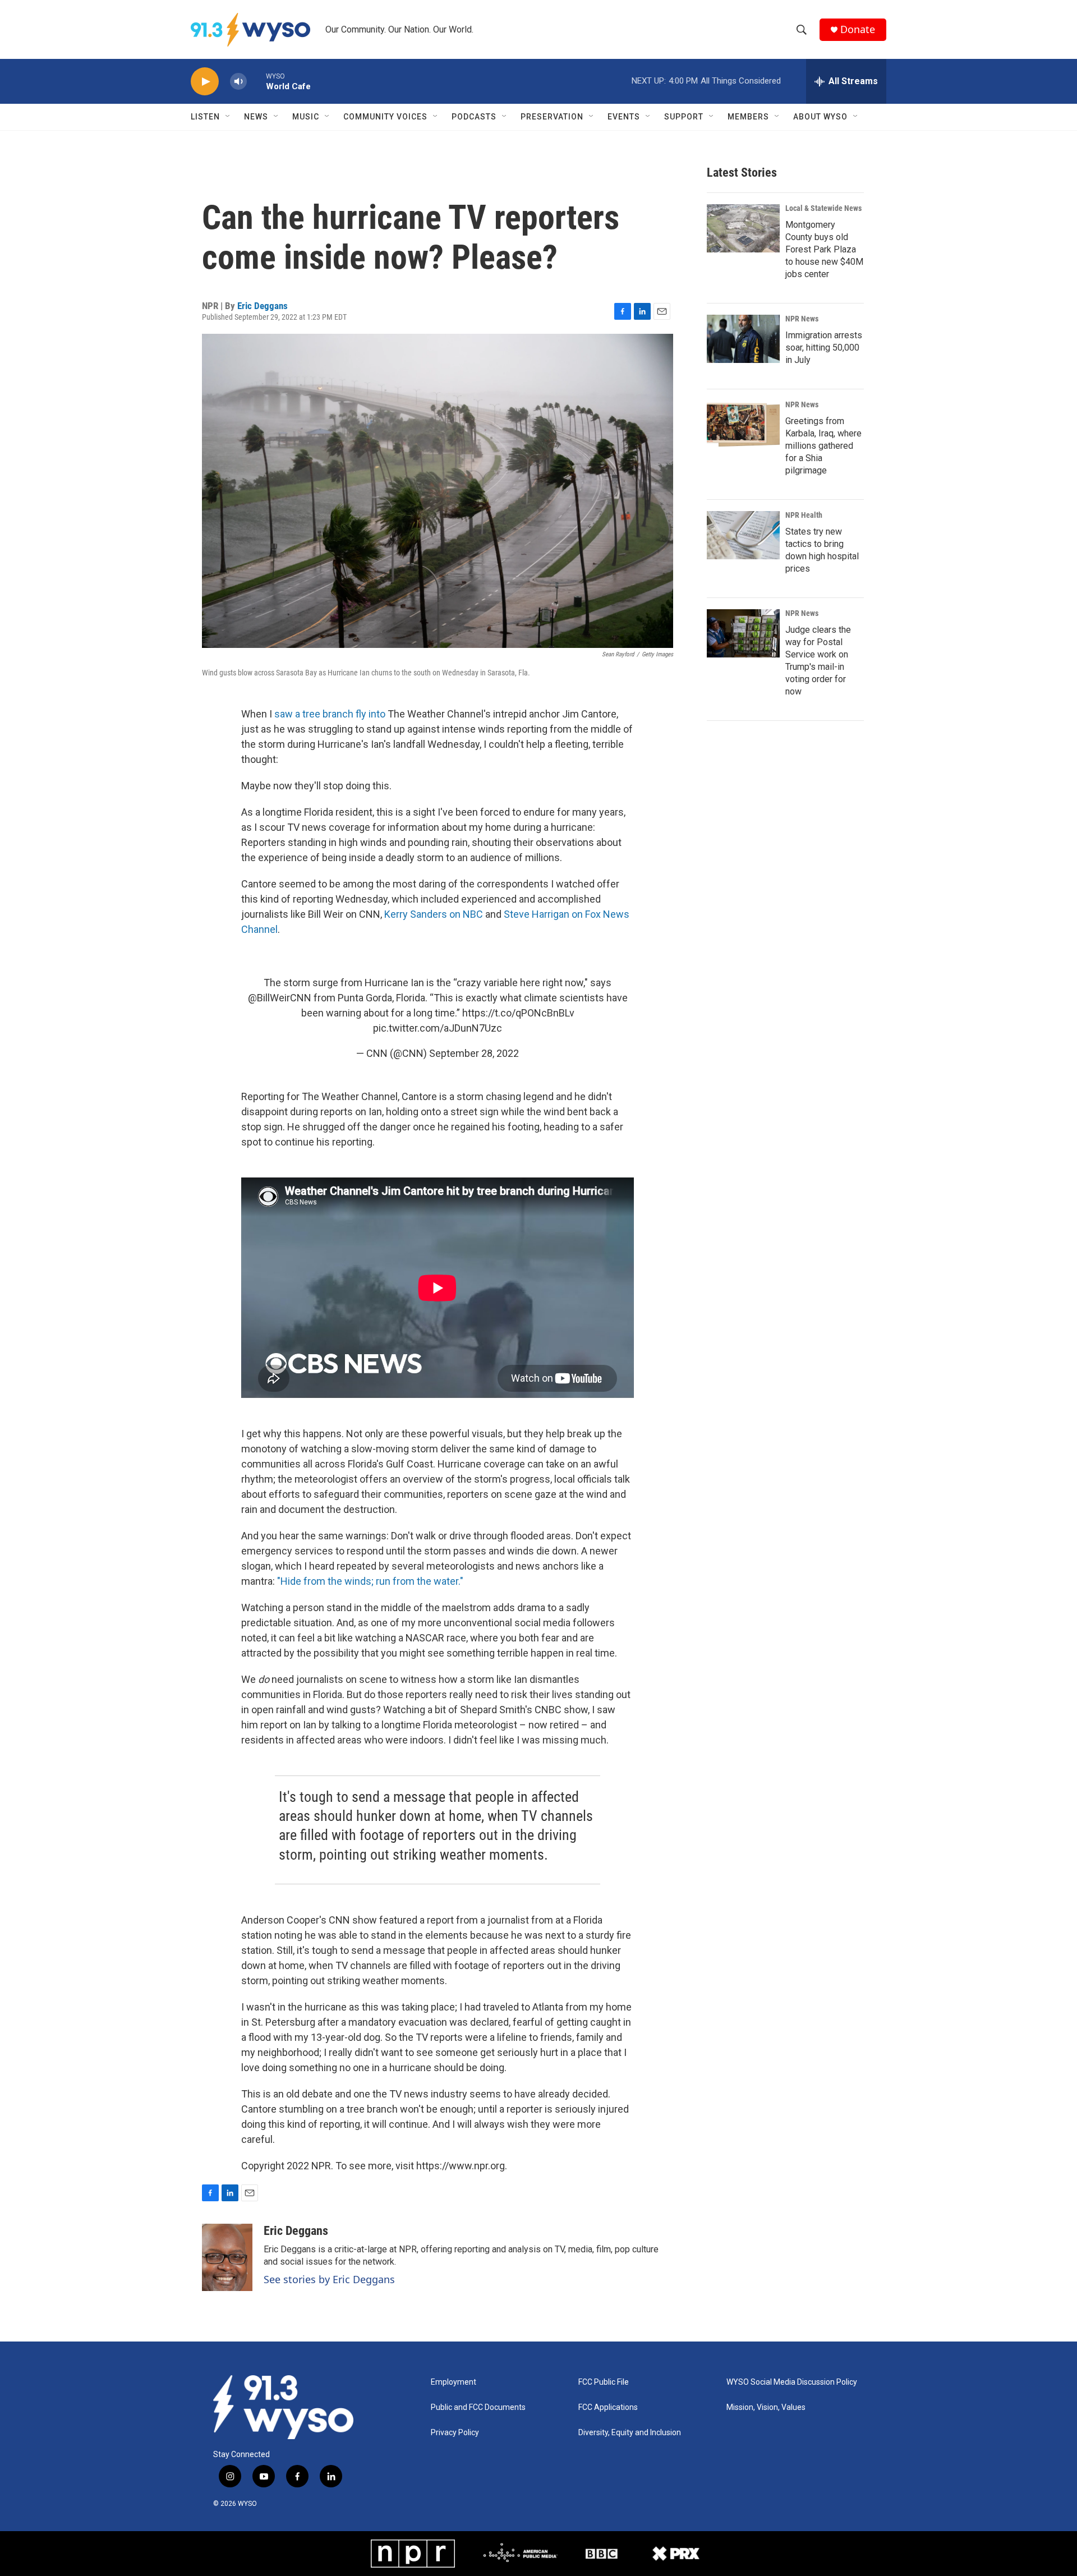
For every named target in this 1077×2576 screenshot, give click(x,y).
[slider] (256, 81)
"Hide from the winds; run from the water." (369, 1581)
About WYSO (820, 117)
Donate (858, 29)
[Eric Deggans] (227, 2257)
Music (306, 117)
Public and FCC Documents (478, 2407)
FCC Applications (608, 2407)
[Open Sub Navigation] (228, 117)
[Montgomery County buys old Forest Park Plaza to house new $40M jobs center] (743, 228)
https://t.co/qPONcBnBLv (518, 1013)
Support (684, 117)
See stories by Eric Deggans (329, 2279)
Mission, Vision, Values (766, 2407)
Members (748, 117)
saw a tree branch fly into (330, 714)
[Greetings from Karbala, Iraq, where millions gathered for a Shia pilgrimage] (743, 425)
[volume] (238, 82)
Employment (454, 2382)
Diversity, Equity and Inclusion (630, 2433)
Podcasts (474, 117)
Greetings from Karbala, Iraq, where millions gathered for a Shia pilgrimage (823, 446)
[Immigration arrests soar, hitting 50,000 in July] (743, 339)
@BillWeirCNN (280, 998)
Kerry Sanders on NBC (434, 914)
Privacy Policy (455, 2433)
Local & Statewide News (823, 208)
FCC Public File (604, 2382)
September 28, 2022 (474, 1053)
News (256, 117)
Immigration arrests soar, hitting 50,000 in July (824, 348)
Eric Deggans (263, 306)
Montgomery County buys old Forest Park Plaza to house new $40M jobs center (824, 249)
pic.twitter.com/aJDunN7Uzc (438, 1028)
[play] (205, 82)
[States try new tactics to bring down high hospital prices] (743, 535)
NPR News (802, 319)
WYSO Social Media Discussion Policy (792, 2382)
